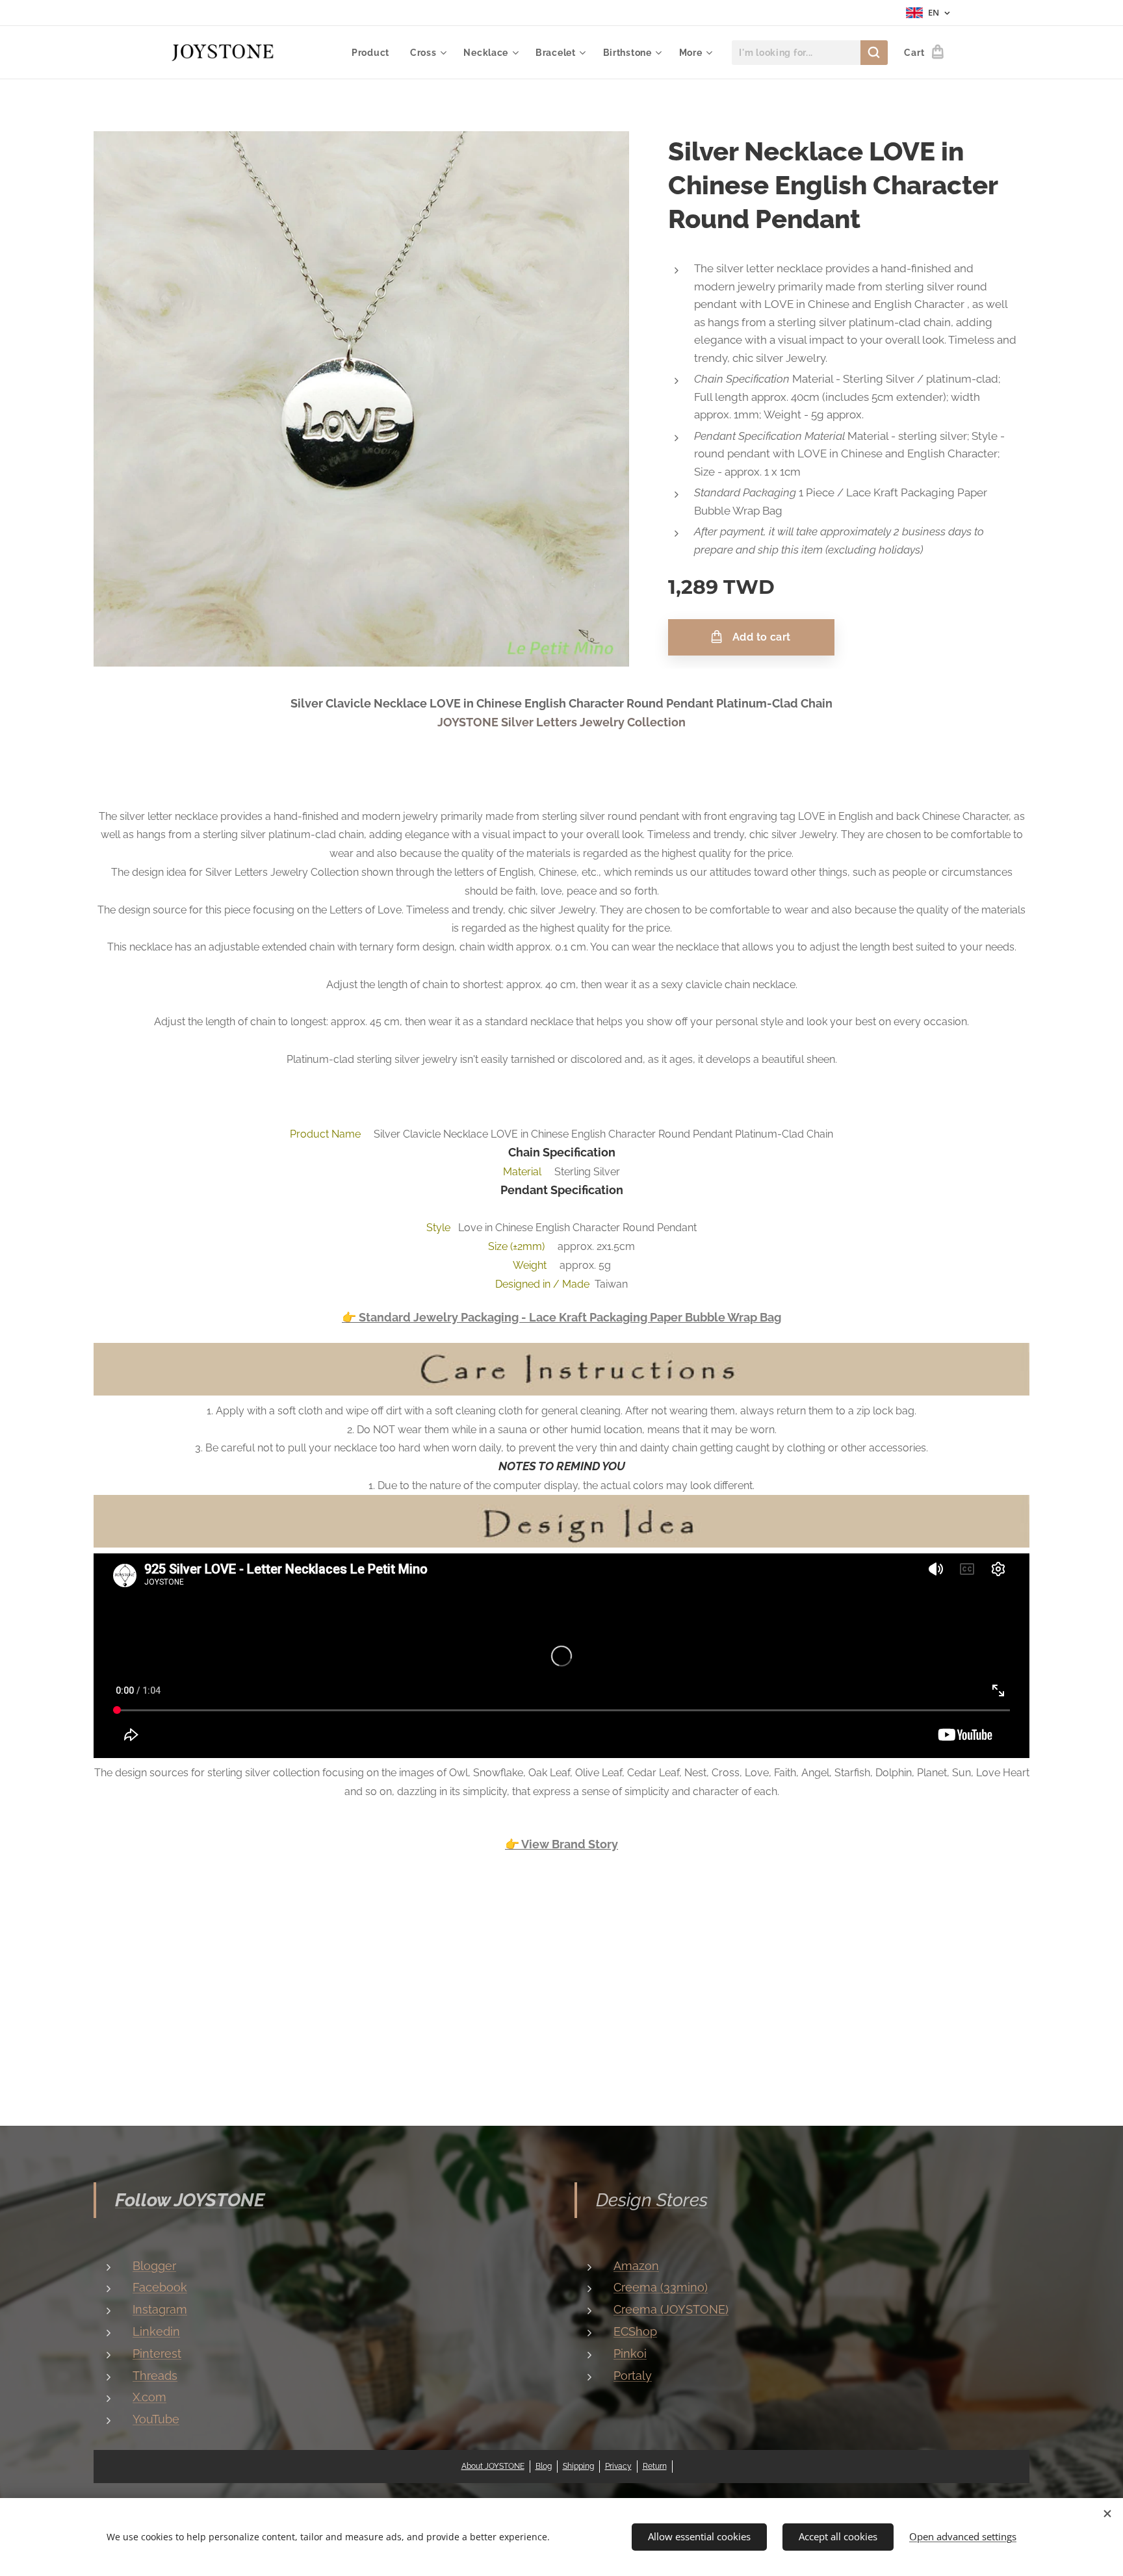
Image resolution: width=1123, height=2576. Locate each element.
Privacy (618, 2466)
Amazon (636, 2266)
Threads (155, 2376)
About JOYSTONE (493, 2466)
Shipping (578, 2466)
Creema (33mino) (661, 2287)
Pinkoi (630, 2353)
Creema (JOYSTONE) (671, 2309)
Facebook (160, 2287)
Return (655, 2466)
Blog (544, 2466)
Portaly (633, 2376)
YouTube (156, 2419)
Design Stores (652, 2200)
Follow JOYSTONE (190, 2200)
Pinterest (157, 2353)
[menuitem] (374, 53)
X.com (149, 2397)
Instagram (160, 2309)
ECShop (635, 2331)
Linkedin (156, 2331)
